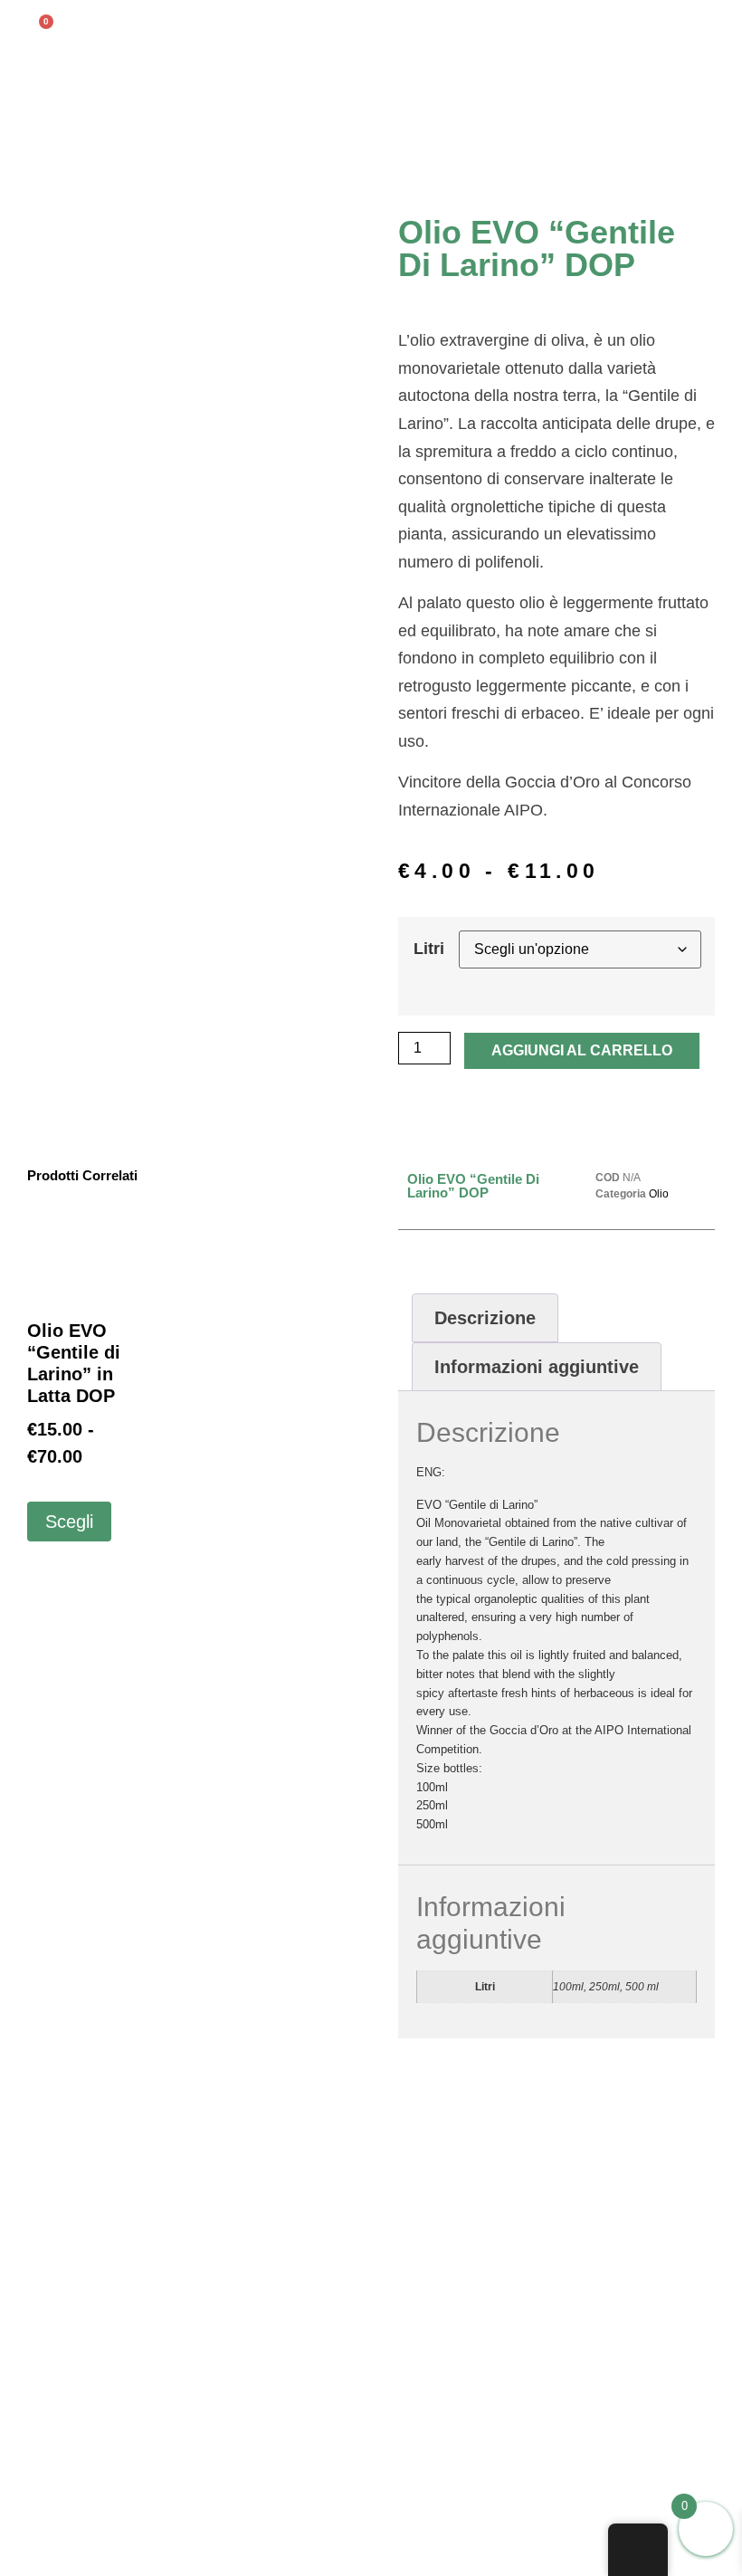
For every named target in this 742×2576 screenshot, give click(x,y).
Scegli (69, 1522)
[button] (720, 24)
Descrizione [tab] (485, 1318)
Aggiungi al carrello (582, 1050)
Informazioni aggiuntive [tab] (537, 1367)
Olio (659, 1194)
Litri (429, 949)
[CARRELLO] (39, 31)
